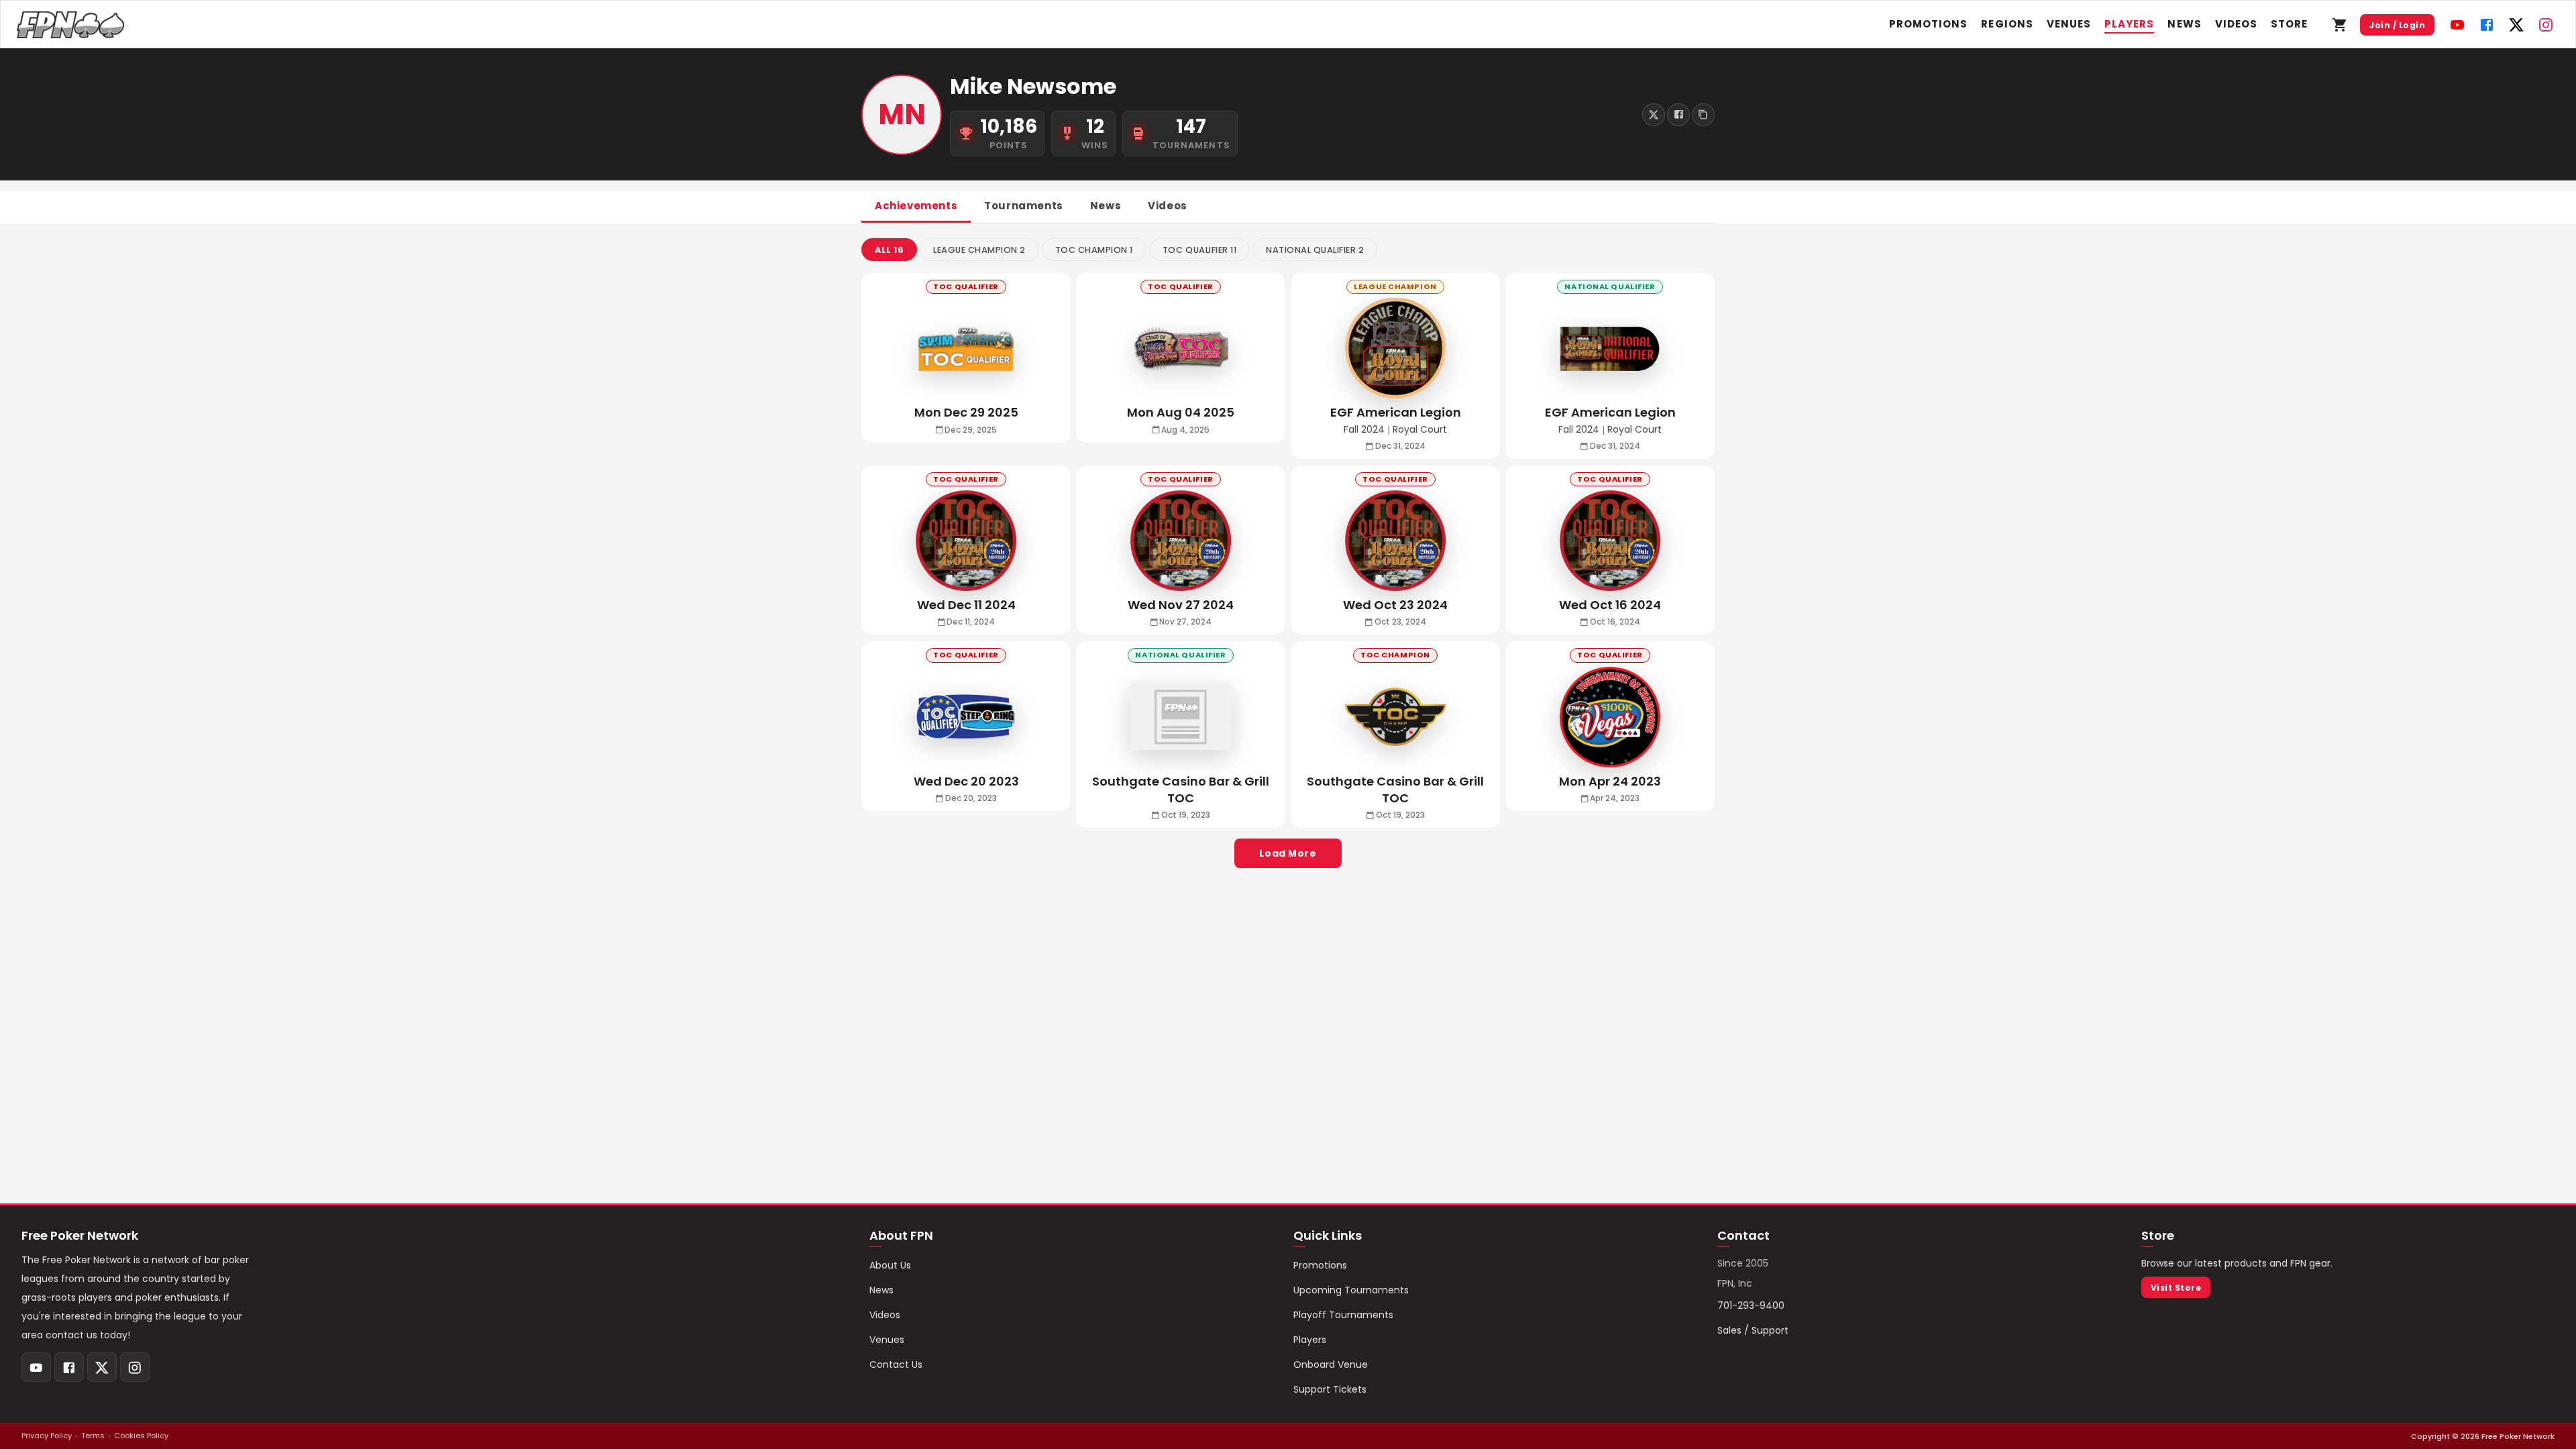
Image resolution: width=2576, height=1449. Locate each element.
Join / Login (2397, 25)
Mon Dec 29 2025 (966, 412)
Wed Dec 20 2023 (966, 781)
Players (2129, 24)
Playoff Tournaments (1343, 1315)
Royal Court (1420, 430)
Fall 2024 (1364, 430)
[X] (2516, 25)
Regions (2007, 24)
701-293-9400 (1751, 1305)
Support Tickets (1330, 1389)
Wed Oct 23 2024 (1395, 605)
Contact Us (896, 1364)
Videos (2236, 24)
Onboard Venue (1331, 1364)
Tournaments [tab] (1024, 206)
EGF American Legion (1396, 412)
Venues (2069, 24)
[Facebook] (2487, 25)
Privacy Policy (47, 1436)
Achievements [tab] (916, 206)
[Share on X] (1654, 115)
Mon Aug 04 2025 (1181, 412)
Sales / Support (1753, 1330)
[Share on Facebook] (1678, 115)
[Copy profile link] (1703, 115)
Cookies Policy (141, 1436)
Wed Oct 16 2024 (1610, 605)
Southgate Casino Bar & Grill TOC (1395, 790)
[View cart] (2340, 25)
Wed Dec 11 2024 (966, 605)
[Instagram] (2546, 25)
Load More (1288, 853)
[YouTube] (2457, 25)
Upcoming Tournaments (1351, 1290)
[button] (889, 250)
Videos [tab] (1168, 206)
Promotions (1929, 24)
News (2184, 24)
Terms (93, 1436)
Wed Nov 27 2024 (1181, 605)
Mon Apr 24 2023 (1610, 781)
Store (2289, 24)
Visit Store (2176, 1288)
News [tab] (1106, 206)
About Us (890, 1265)
